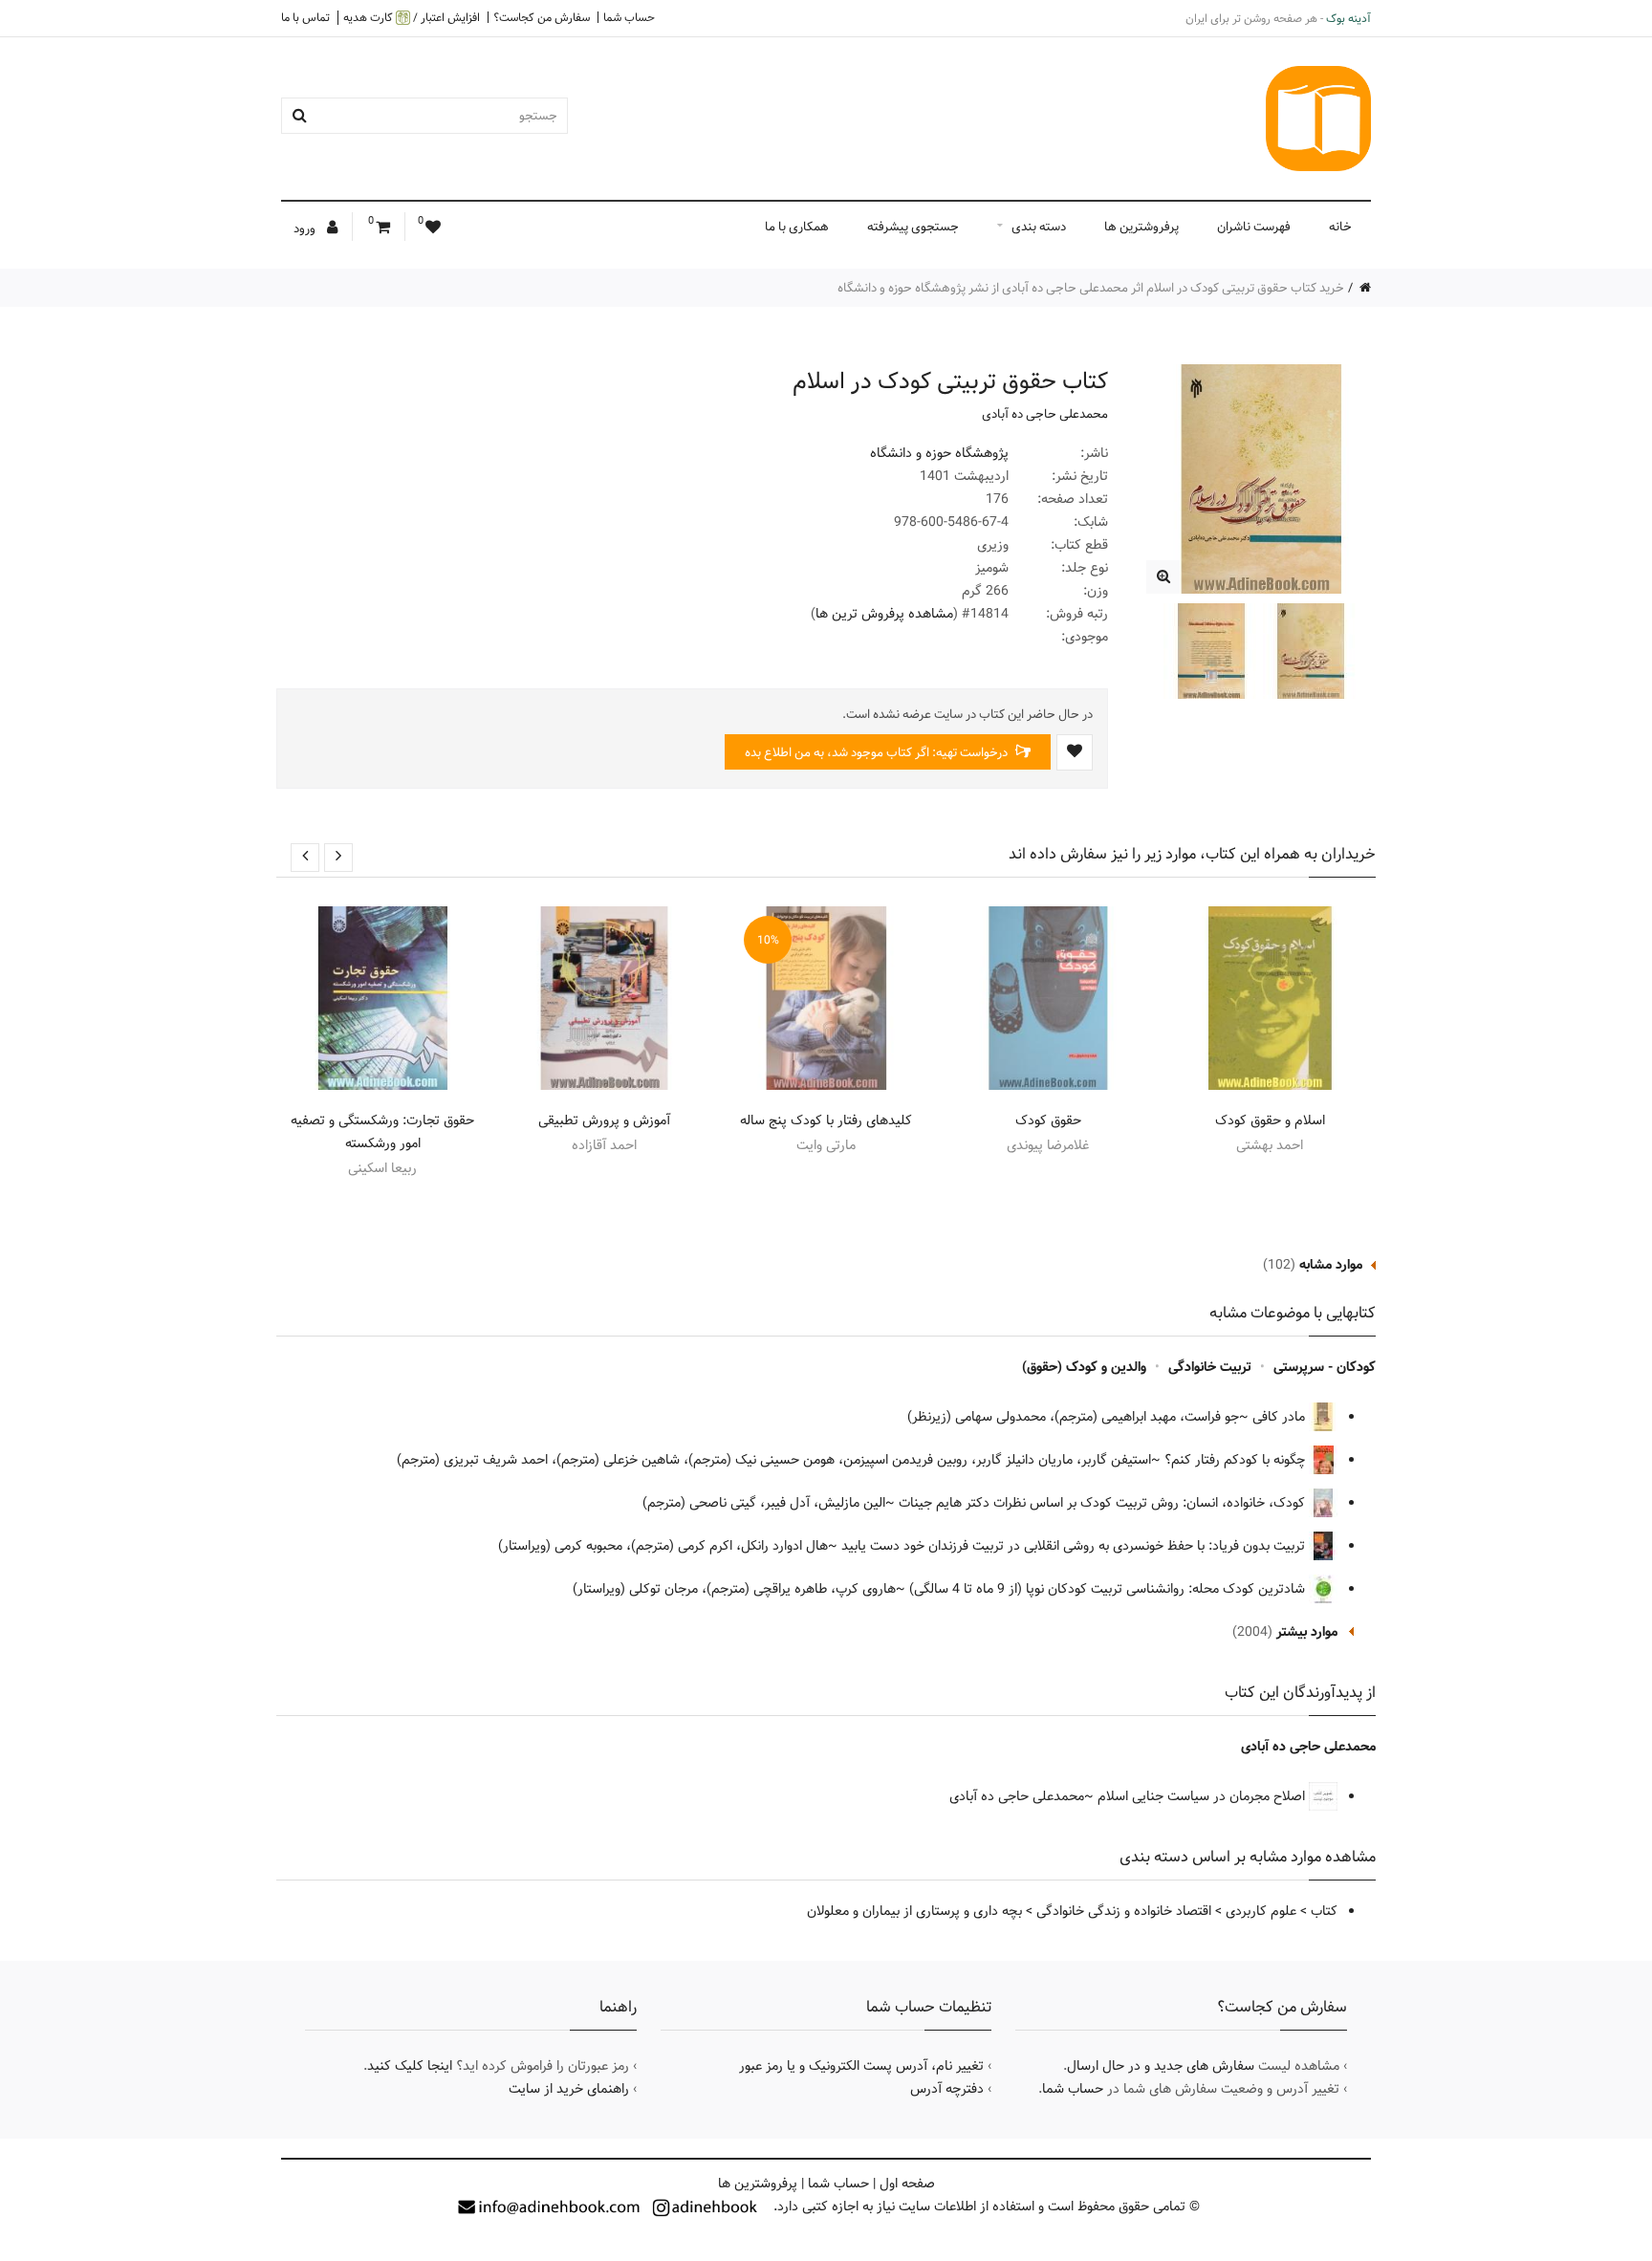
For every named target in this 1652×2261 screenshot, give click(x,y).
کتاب (1324, 1911)
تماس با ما (305, 17)
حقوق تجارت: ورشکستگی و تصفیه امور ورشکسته (382, 1132)
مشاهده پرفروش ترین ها (884, 614)
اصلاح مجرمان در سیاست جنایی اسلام (1203, 1796)
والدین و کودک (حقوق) (1084, 1367)
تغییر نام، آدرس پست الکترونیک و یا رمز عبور (861, 2066)
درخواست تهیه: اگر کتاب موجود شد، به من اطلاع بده (878, 752)
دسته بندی (1039, 227)
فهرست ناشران (1254, 227)
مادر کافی (1281, 1417)
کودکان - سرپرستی (1325, 1367)
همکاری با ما (797, 227)
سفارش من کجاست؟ (542, 17)
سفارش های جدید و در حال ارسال (1161, 2066)
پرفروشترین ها (1141, 227)
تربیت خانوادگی (1210, 1367)
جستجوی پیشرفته (913, 227)
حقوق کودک (1048, 1120)
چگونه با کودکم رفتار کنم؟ (1237, 1460)
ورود (306, 228)
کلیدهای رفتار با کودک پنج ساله (826, 1120)
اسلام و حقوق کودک (1270, 1120)
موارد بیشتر (1307, 1632)
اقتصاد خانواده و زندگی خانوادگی (1124, 1911)
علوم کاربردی (1261, 1911)
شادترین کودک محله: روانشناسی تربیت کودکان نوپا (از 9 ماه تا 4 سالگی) (1109, 1589)
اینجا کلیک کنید (410, 2066)
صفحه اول (907, 2184)
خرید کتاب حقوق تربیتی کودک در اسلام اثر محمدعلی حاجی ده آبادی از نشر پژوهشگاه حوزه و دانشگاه (1091, 288)
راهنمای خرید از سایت (569, 2089)
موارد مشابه (1331, 1265)
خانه (1340, 227)
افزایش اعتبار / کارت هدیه (412, 18)
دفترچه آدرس (947, 2089)
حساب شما (629, 17)
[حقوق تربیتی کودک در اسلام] (1163, 577)
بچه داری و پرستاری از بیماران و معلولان (914, 1911)
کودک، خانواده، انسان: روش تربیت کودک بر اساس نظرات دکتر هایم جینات (1104, 1503)
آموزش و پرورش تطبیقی (604, 1120)
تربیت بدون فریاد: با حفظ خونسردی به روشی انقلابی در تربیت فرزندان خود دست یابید (1075, 1546)
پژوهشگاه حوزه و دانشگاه (939, 453)
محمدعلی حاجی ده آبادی (1045, 414)
